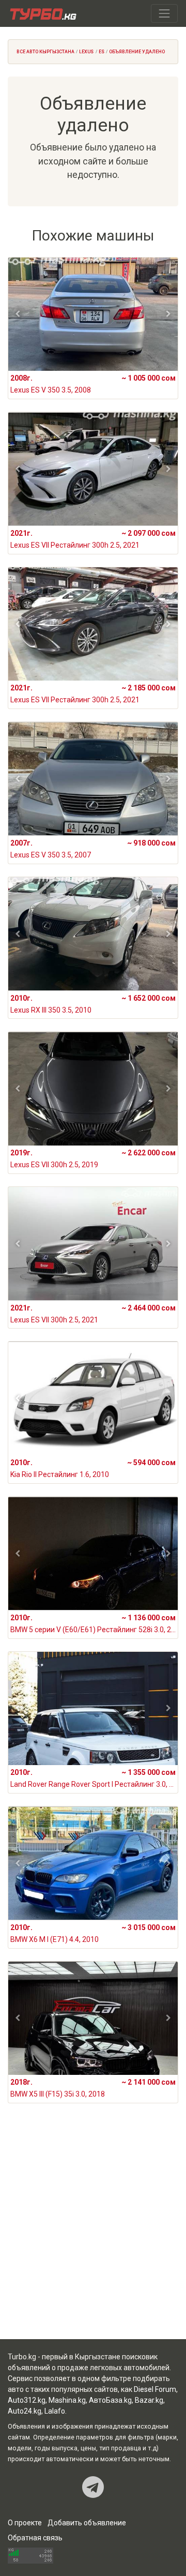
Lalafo (55, 2411)
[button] (18, 314)
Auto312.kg (27, 2400)
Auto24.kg (25, 2411)
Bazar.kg (149, 2400)
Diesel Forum (155, 2389)
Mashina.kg (67, 2400)
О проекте (25, 2523)
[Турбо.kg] (42, 13)
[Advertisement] (93, 2234)
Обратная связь (35, 2538)
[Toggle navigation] (164, 13)
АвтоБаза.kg (110, 2400)
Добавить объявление (87, 2523)
